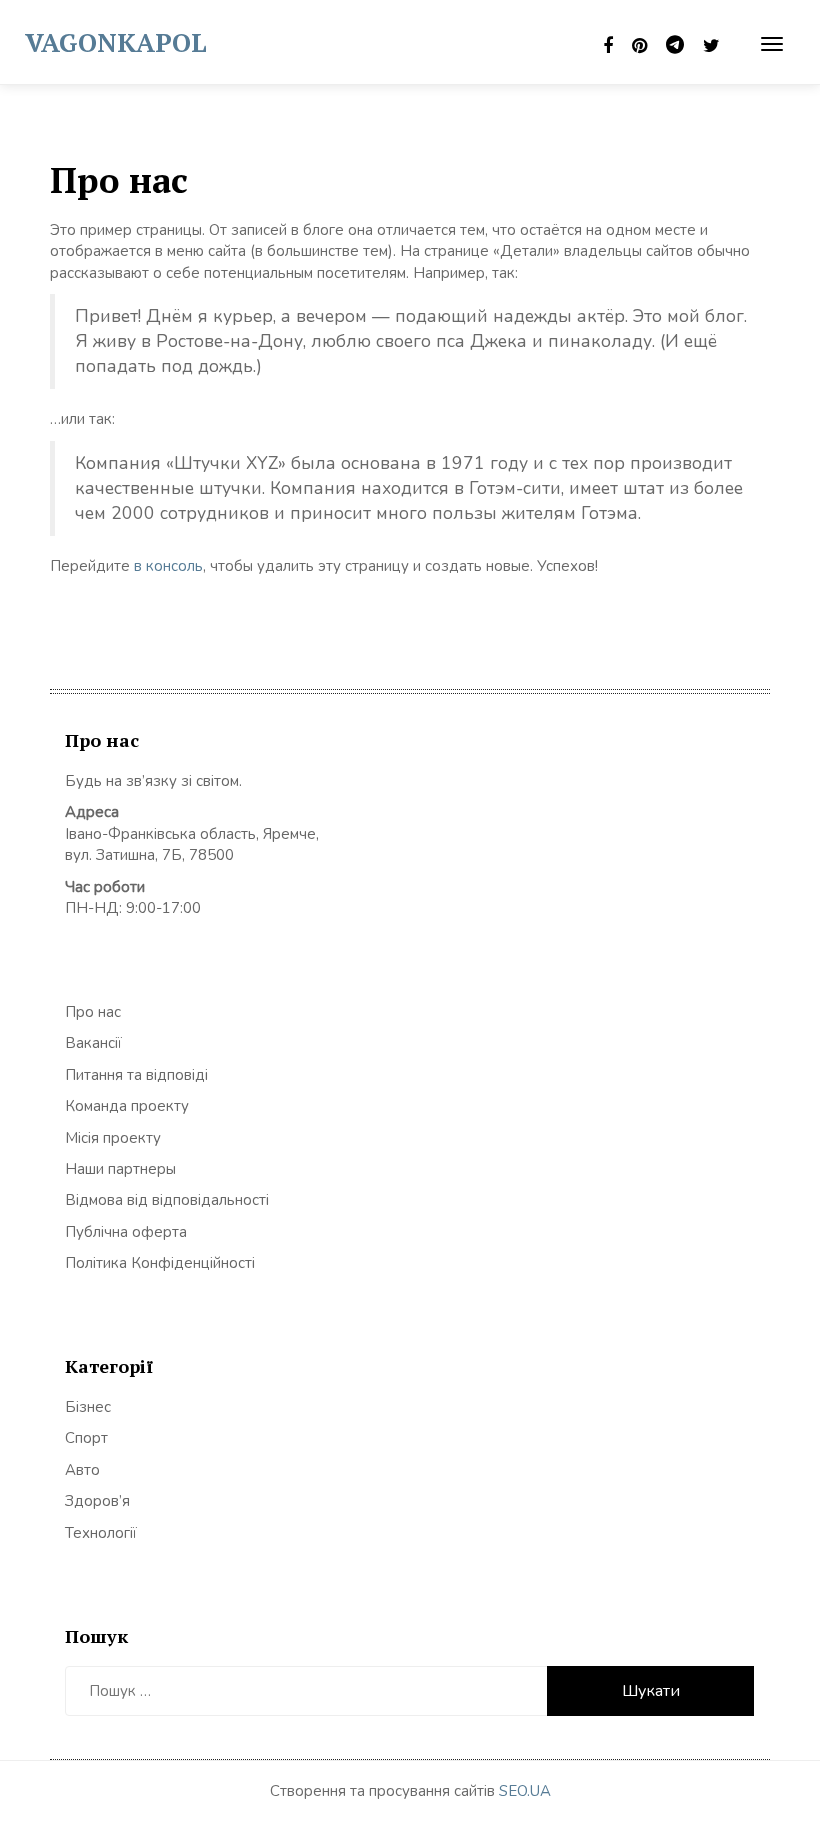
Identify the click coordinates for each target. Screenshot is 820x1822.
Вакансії (93, 1043)
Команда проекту (127, 1106)
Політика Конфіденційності (160, 1263)
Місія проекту (113, 1138)
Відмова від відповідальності (167, 1200)
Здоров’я (97, 1501)
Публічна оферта (126, 1232)
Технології (101, 1533)
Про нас (93, 1012)
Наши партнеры (120, 1169)
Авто (82, 1470)
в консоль (168, 566)
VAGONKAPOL (116, 42)
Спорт (86, 1438)
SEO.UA (525, 1791)
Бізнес (88, 1407)
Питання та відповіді (136, 1075)
